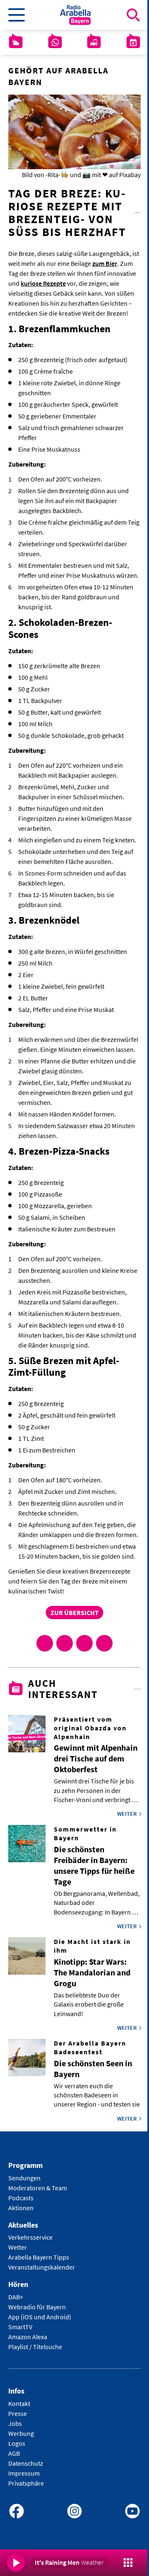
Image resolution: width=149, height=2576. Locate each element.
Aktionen (21, 2208)
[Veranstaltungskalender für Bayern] (133, 42)
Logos (17, 2443)
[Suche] (133, 15)
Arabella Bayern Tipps (39, 2257)
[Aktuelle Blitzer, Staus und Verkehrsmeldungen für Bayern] (94, 42)
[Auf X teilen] (65, 1643)
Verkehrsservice (30, 2237)
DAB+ (16, 2297)
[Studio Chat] (55, 42)
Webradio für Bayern (37, 2307)
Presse (18, 2413)
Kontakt (19, 2403)
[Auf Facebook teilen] (45, 1643)
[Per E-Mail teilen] (104, 1643)
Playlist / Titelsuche (35, 2347)
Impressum (24, 2473)
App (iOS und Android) (40, 2317)
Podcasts (21, 2198)
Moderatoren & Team (38, 2188)
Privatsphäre (26, 2483)
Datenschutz (26, 2463)
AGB (14, 2453)
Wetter (18, 2247)
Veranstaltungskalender (42, 2267)
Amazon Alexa (28, 2337)
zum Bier (105, 263)
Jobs (15, 2423)
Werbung (21, 2433)
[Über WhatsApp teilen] (84, 1643)
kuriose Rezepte (43, 283)
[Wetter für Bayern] (16, 42)
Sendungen (24, 2178)
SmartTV (20, 2327)
